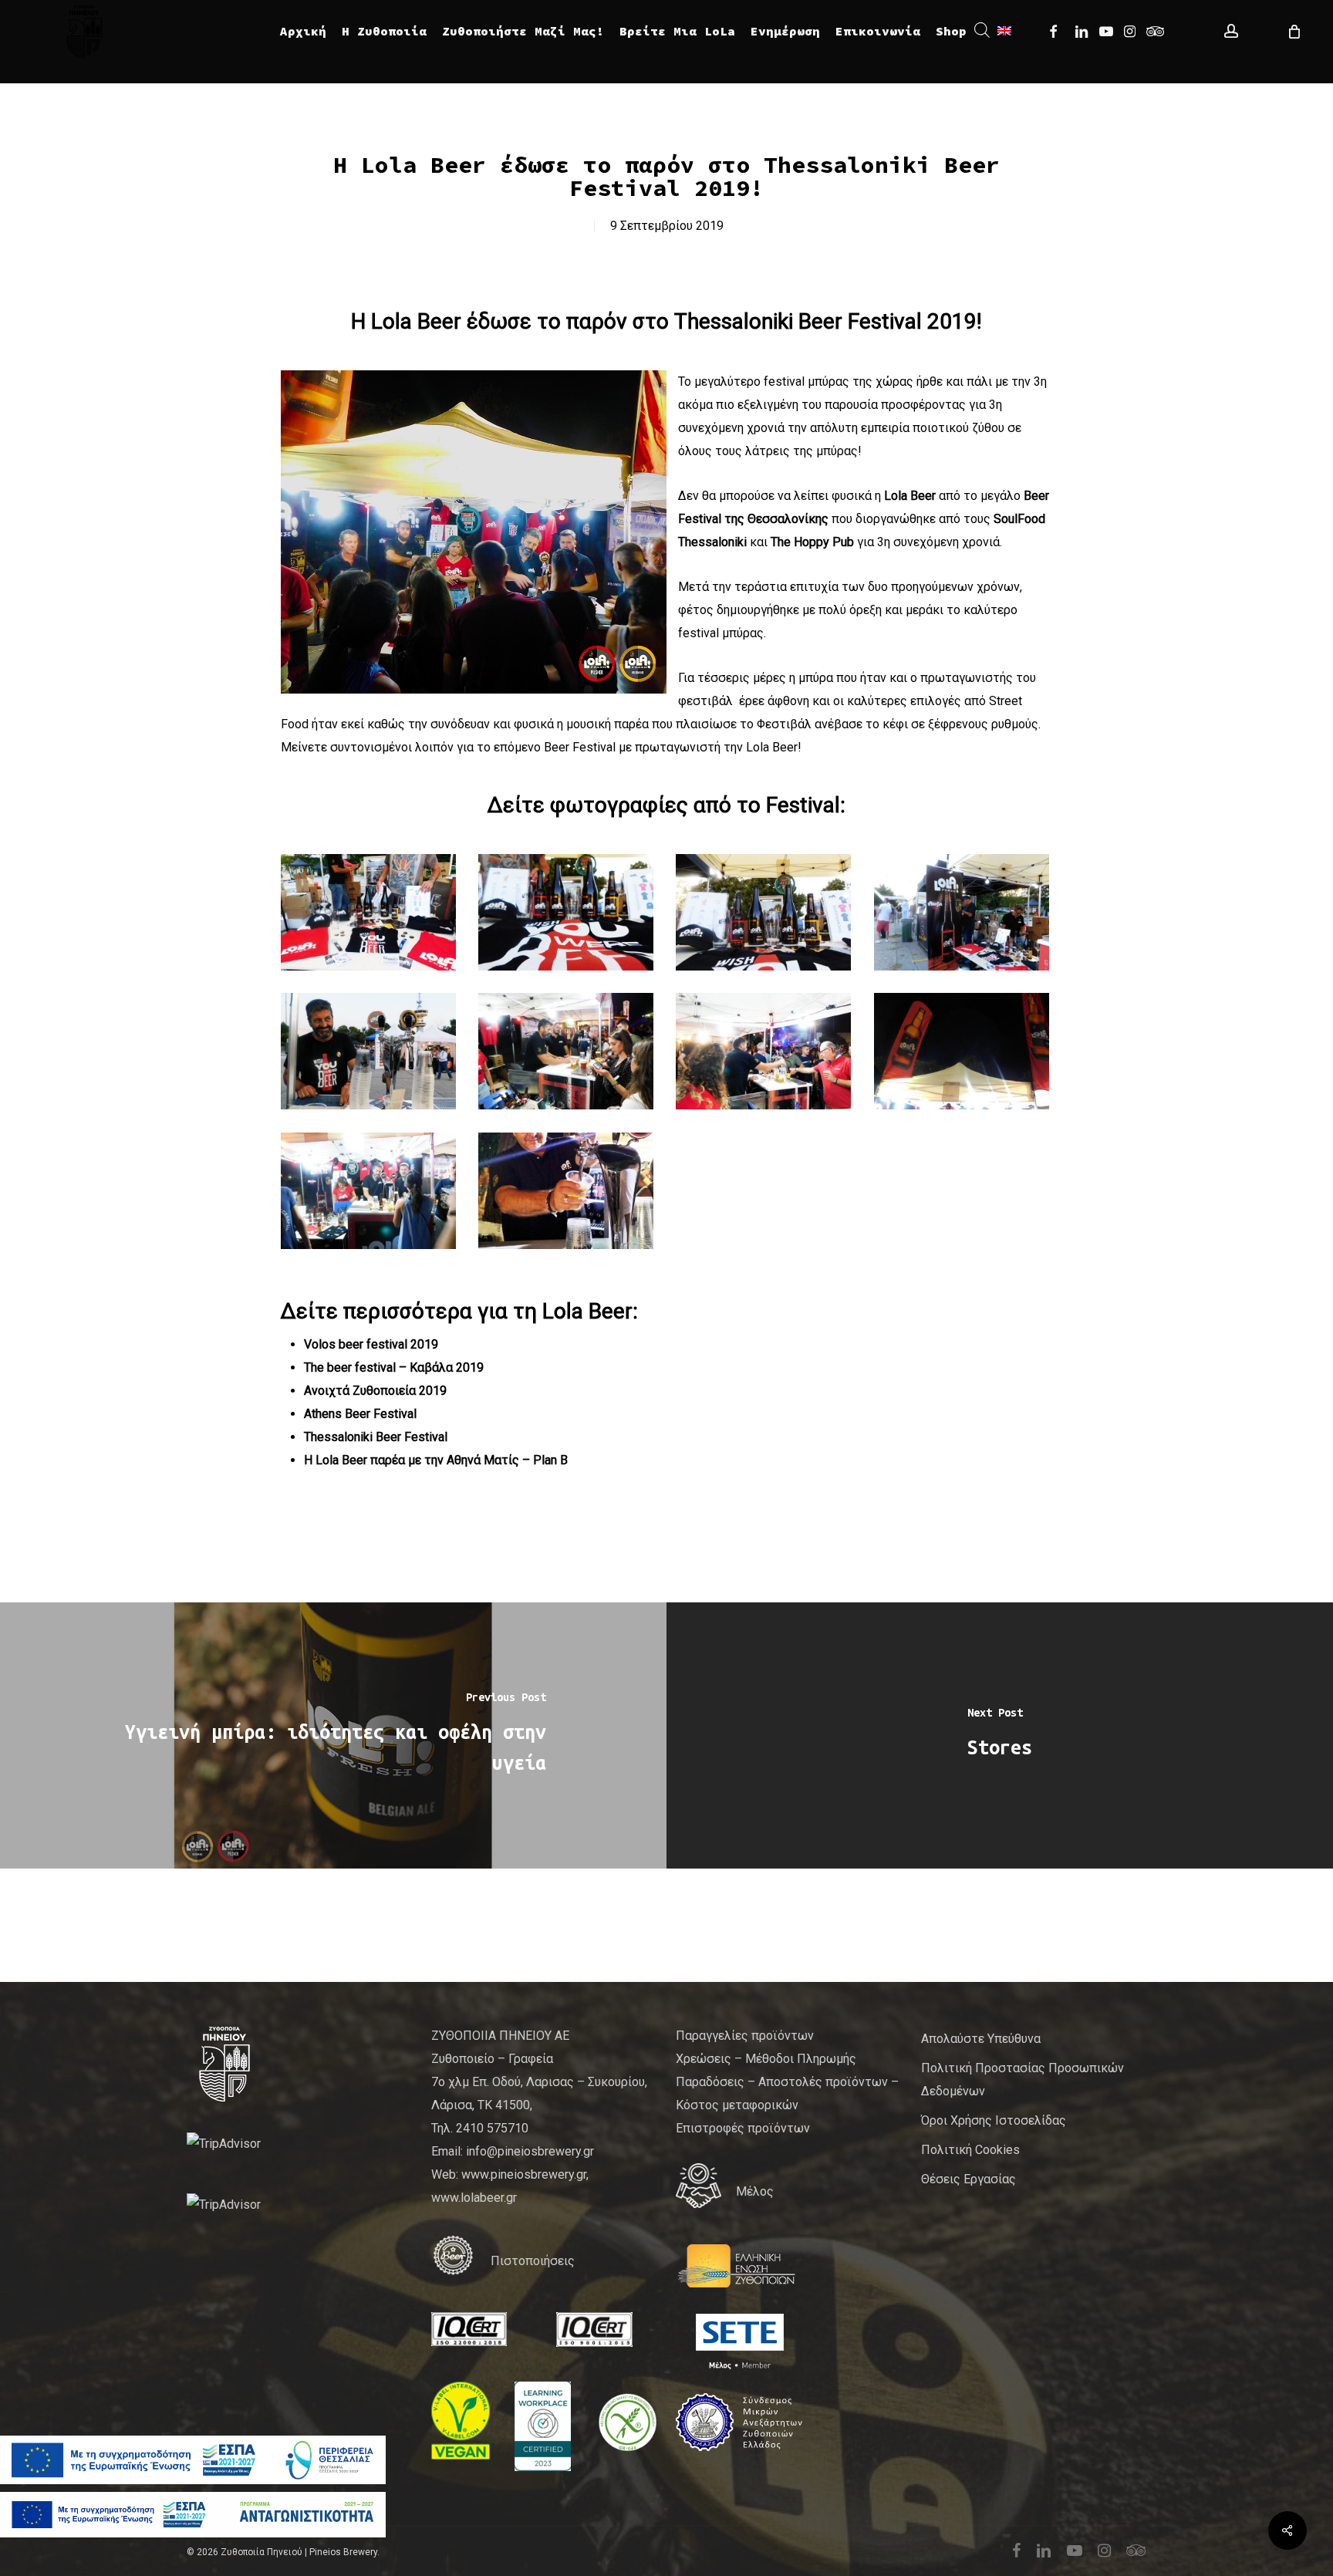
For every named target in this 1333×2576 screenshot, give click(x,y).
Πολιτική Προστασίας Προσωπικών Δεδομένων (1023, 2080)
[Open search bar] (982, 31)
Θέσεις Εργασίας (969, 2179)
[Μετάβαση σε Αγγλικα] (1004, 31)
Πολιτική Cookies (970, 2150)
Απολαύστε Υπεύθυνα (981, 2039)
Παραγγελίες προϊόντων (745, 2036)
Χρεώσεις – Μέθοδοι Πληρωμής (766, 2059)
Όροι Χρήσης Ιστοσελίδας (994, 2120)
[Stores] (1000, 1735)
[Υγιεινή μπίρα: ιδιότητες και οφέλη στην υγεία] (333, 1735)
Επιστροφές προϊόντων (743, 2128)
